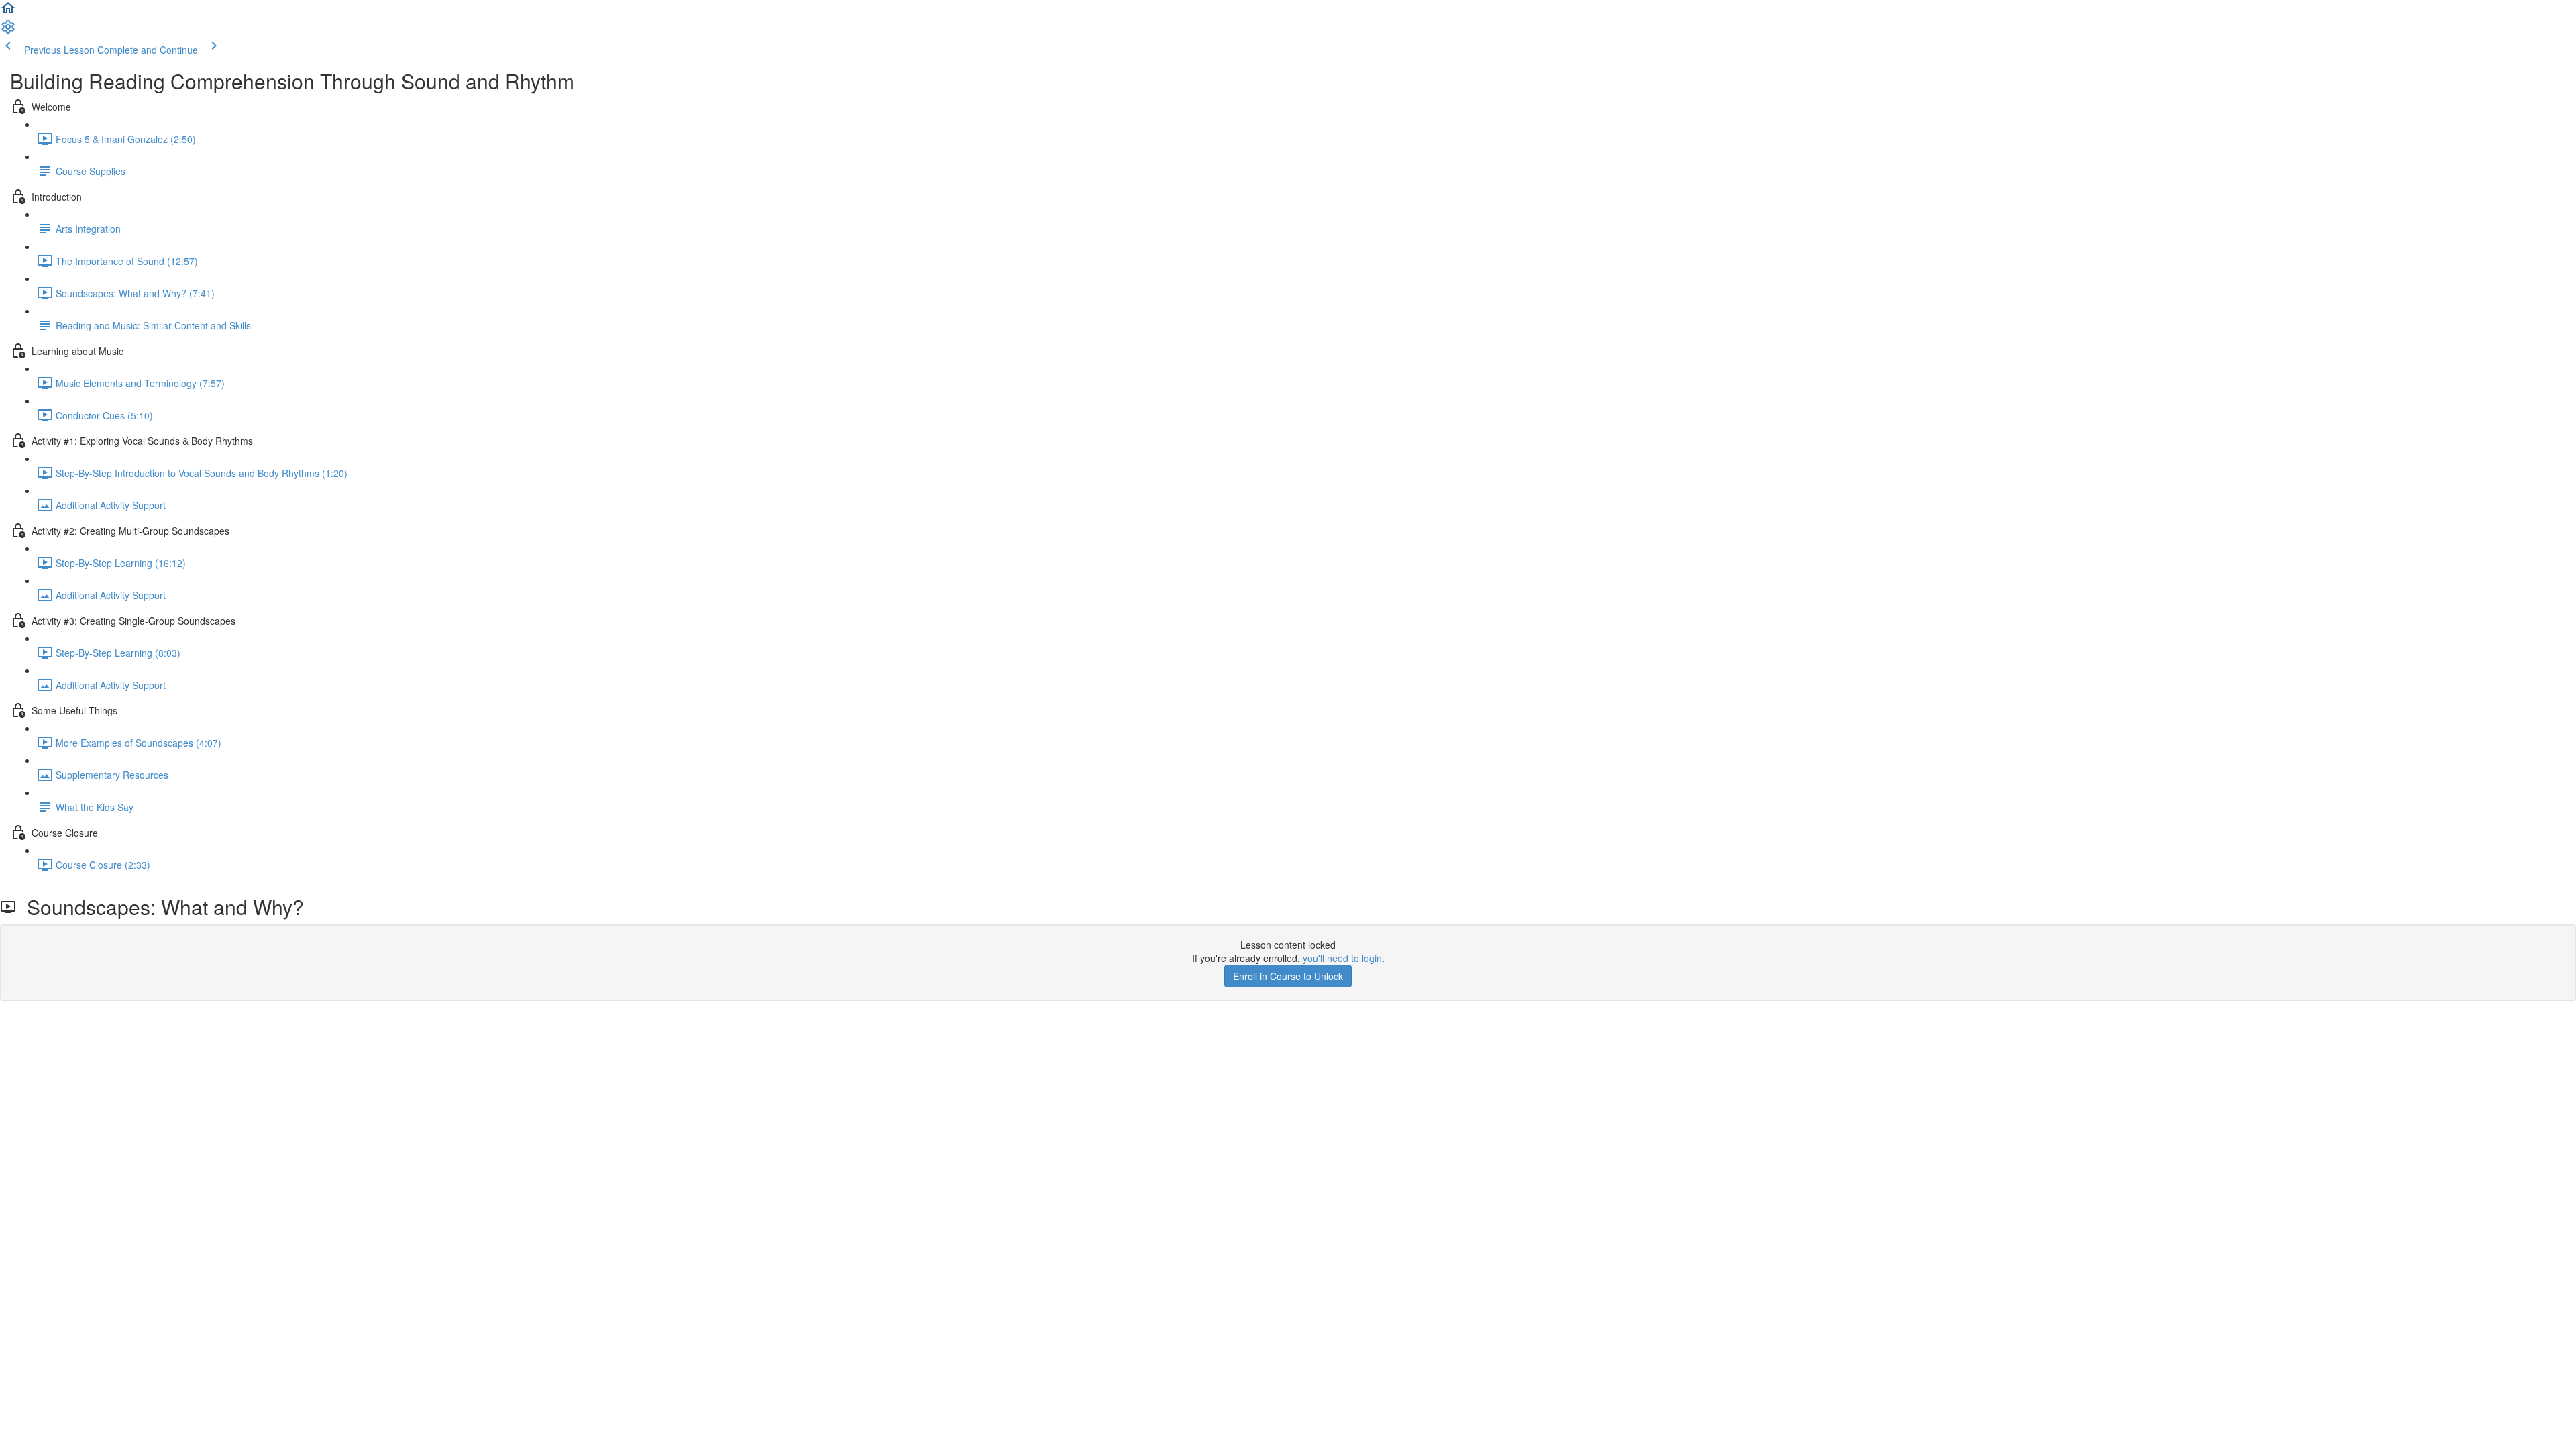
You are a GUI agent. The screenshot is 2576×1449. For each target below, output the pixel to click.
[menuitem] (8, 31)
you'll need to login (1342, 958)
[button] (8, 12)
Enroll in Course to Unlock (1288, 976)
